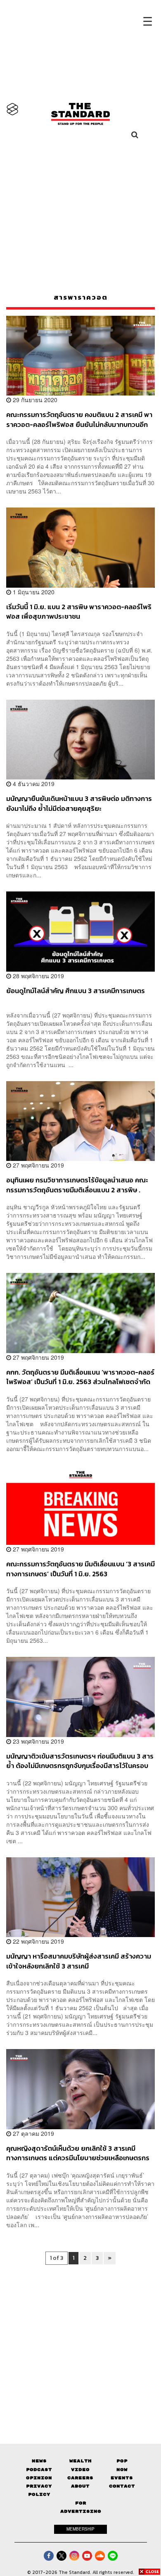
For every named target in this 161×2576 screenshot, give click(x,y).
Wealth (80, 2461)
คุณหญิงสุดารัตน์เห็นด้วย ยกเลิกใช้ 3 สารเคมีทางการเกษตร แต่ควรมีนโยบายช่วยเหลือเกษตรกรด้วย (78, 2153)
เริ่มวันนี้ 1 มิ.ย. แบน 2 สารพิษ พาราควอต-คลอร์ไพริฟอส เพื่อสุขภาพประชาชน (79, 611)
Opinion (39, 2478)
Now (122, 2470)
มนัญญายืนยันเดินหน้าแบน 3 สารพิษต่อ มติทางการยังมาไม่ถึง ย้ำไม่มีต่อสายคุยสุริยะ (79, 803)
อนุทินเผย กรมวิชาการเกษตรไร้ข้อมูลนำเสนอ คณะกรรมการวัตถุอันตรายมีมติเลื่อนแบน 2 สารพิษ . (77, 1185)
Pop (122, 2461)
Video (80, 2470)
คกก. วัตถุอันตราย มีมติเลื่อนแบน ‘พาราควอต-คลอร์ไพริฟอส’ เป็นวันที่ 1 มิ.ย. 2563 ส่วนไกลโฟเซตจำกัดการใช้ (80, 1377)
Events (122, 2478)
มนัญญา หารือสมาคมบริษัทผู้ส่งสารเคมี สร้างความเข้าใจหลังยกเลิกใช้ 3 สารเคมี (79, 1961)
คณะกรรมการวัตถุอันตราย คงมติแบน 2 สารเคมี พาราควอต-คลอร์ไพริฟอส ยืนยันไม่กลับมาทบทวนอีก (79, 419)
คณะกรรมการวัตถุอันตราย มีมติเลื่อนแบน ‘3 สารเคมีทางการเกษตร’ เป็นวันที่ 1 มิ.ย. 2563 (80, 1569)
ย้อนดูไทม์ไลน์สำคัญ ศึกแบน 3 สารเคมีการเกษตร (76, 991)
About (80, 2486)
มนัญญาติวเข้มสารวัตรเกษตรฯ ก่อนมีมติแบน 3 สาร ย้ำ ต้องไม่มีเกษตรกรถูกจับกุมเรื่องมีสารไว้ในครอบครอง (80, 1761)
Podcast (39, 2470)
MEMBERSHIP (80, 2529)
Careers (80, 2478)
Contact (122, 2486)
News (39, 2461)
